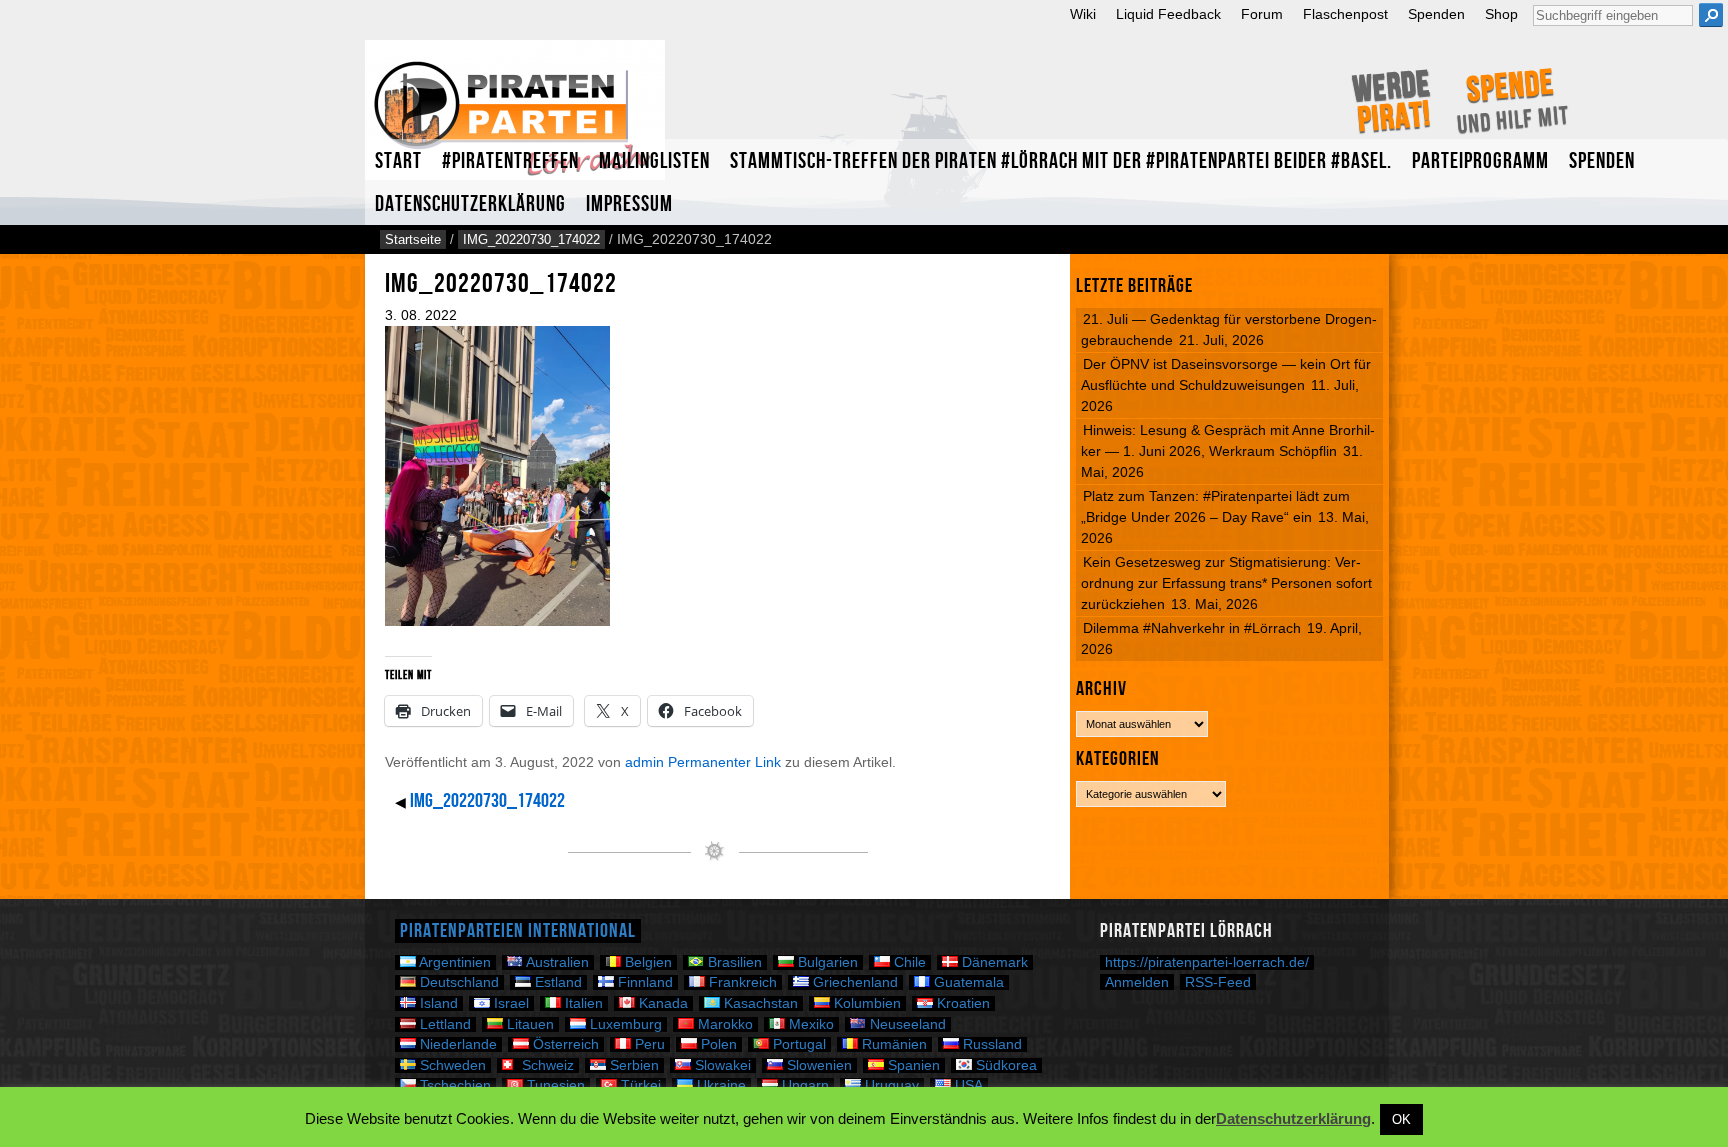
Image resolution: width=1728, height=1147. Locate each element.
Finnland (643, 982)
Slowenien (817, 1065)
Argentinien (453, 962)
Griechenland (853, 982)
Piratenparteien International (518, 931)
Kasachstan (759, 1003)
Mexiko (809, 1024)
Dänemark (993, 962)
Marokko (723, 1024)
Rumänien (892, 1044)
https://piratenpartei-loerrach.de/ (1207, 962)
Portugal (797, 1044)
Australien (556, 962)
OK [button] (1401, 1119)
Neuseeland (906, 1024)
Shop (1501, 14)
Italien (582, 1003)
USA (967, 1085)
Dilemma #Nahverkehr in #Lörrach (1192, 628)
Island (437, 1003)
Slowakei (721, 1065)
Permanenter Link (724, 762)
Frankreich (741, 982)
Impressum (629, 204)
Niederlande (456, 1044)
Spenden (1436, 14)
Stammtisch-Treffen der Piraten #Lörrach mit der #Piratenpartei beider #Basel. (1061, 161)
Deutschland (457, 982)
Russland (990, 1044)
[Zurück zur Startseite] (515, 118)
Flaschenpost (1345, 14)
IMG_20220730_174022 (531, 239)
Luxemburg (624, 1024)
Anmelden (1137, 982)
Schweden (451, 1065)
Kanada (661, 1003)
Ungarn (803, 1085)
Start (398, 161)
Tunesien (554, 1085)
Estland (556, 982)
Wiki (1083, 14)
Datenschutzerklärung (470, 204)
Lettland (443, 1024)
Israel (509, 1003)
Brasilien (733, 962)
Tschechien (453, 1085)
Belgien (646, 962)
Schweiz (546, 1065)
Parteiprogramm (1480, 161)
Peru (648, 1044)
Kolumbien (865, 1003)
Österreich (564, 1044)
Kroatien (961, 1003)
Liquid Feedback (1168, 14)
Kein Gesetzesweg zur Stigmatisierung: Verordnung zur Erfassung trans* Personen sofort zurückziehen (1226, 583)
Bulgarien (826, 962)
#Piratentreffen (510, 161)
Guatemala (967, 982)
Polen (717, 1044)
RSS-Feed (1218, 982)
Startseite (413, 239)
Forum (1262, 14)
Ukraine (719, 1085)
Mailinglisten (654, 161)
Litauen (528, 1024)
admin (644, 762)
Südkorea (1004, 1065)
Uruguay (890, 1085)
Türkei (639, 1085)
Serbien (632, 1065)
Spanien (912, 1065)
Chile (908, 962)
